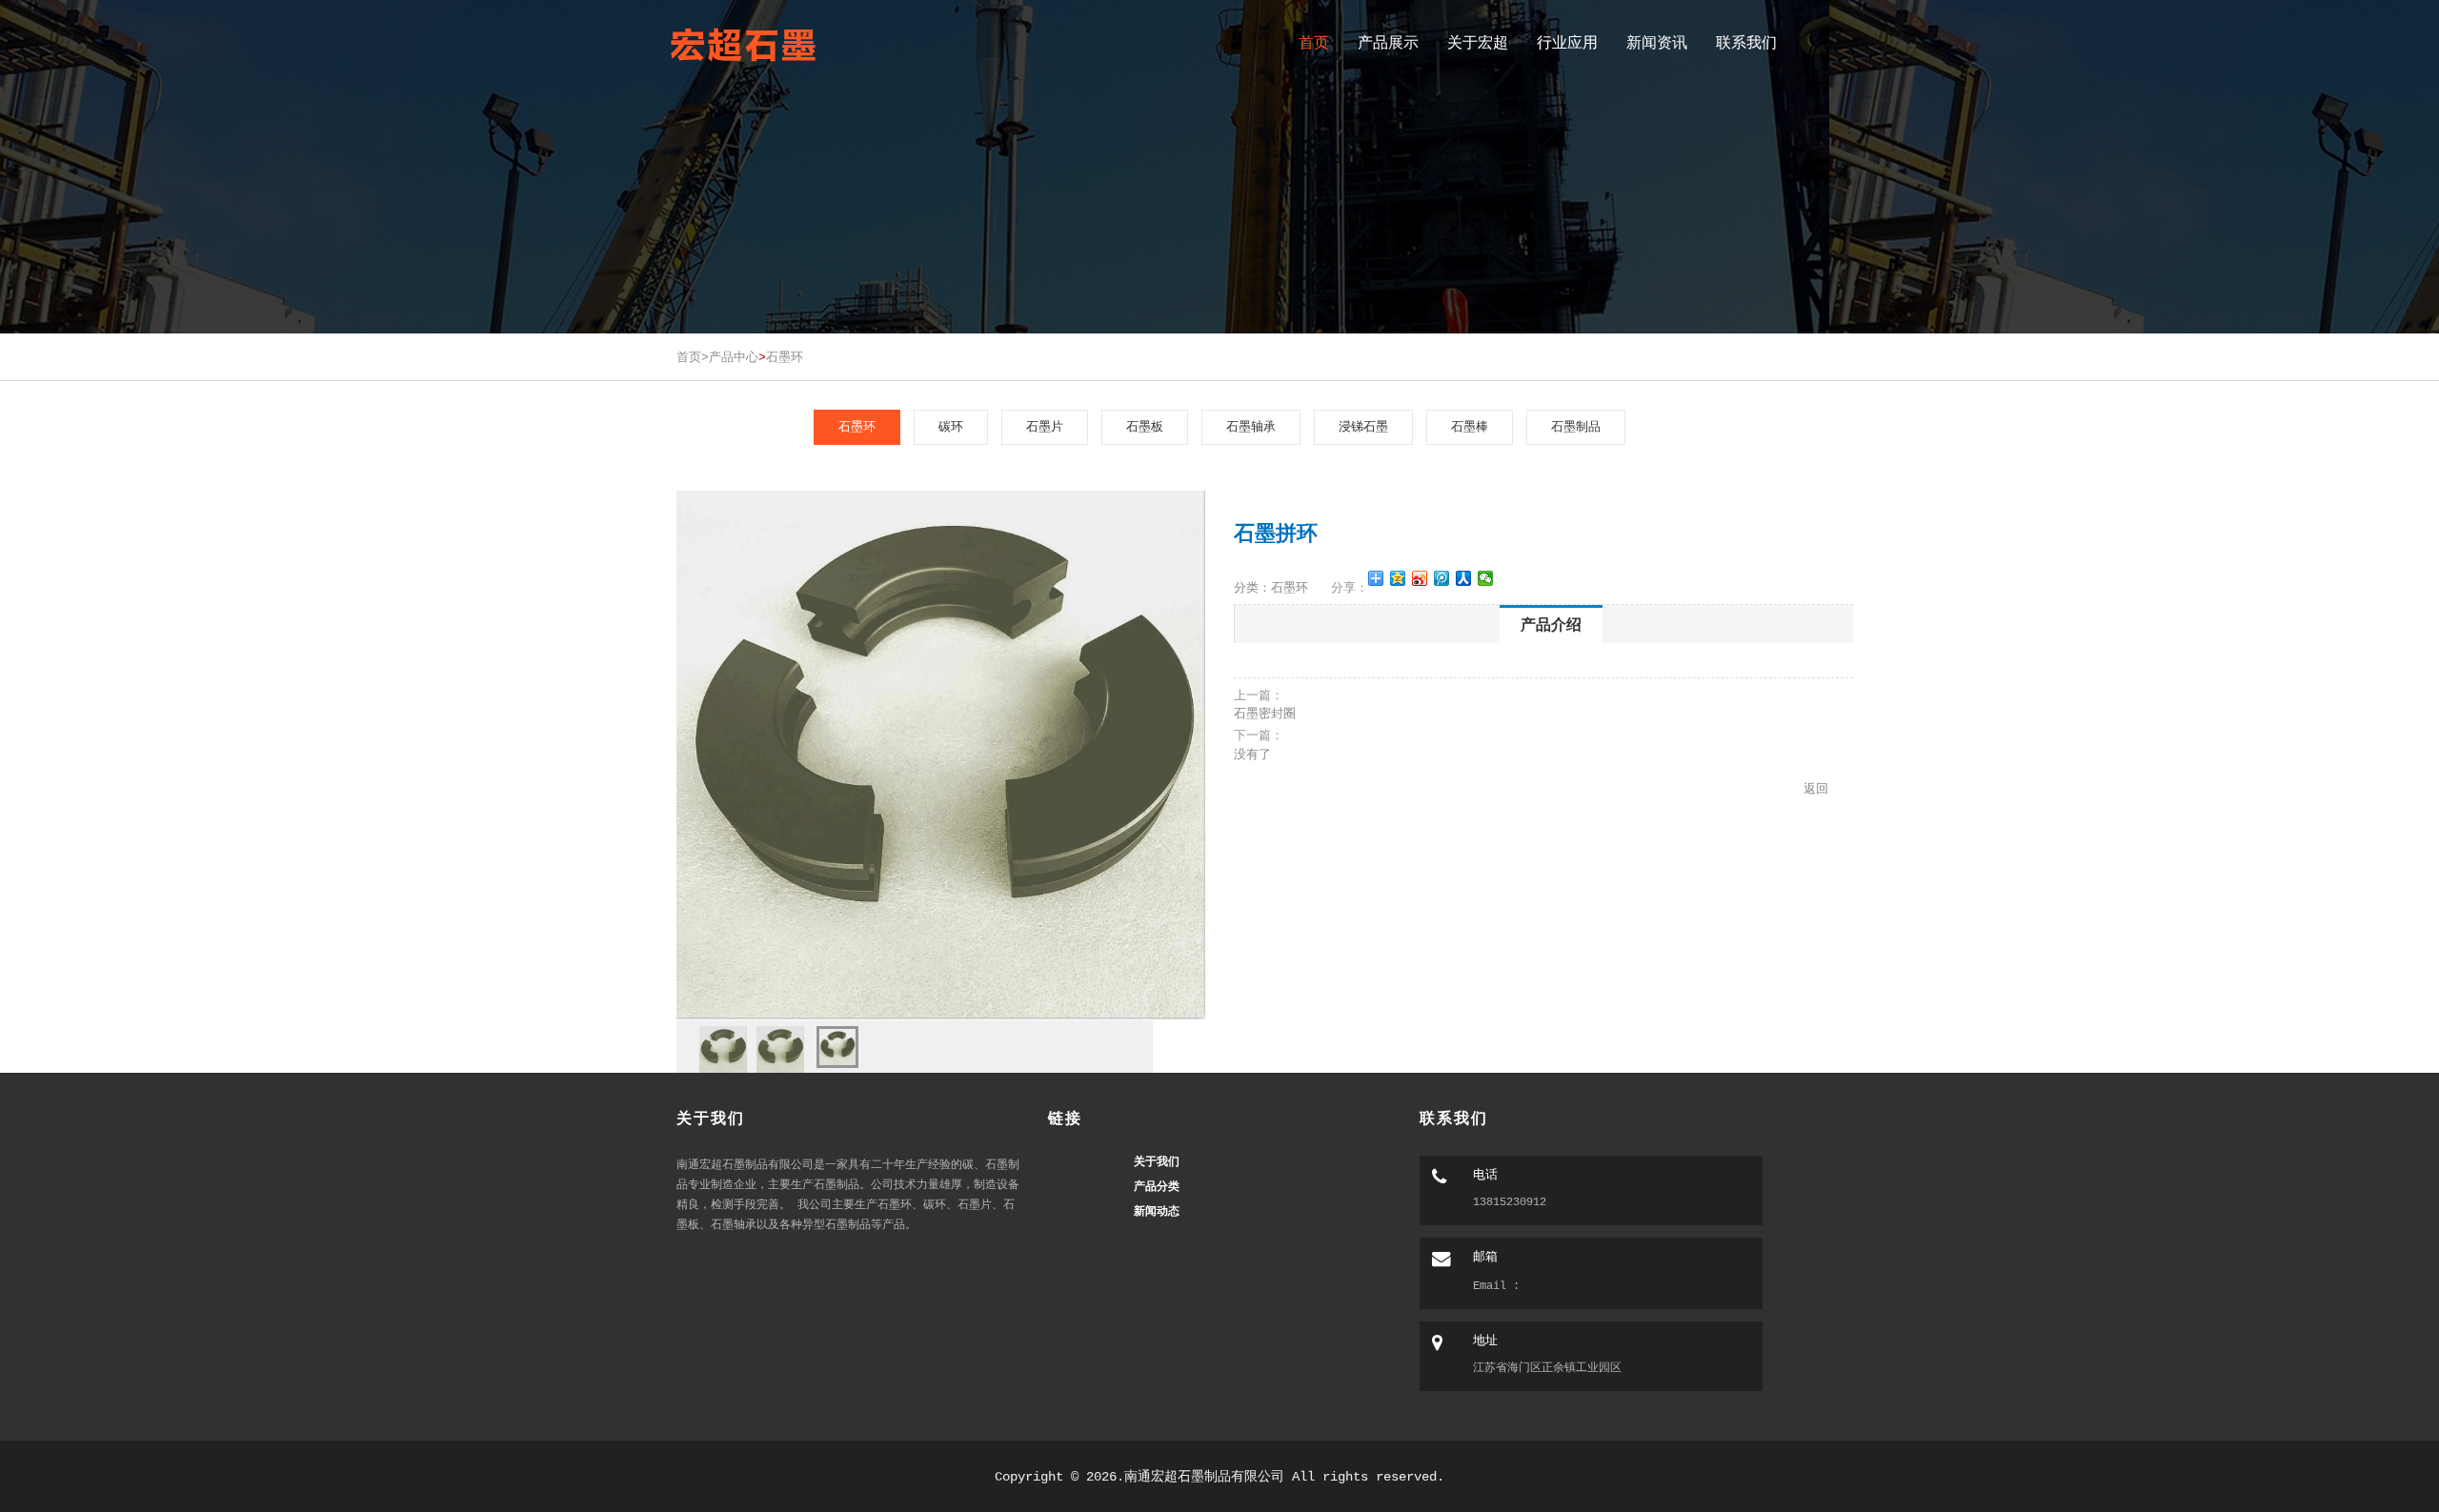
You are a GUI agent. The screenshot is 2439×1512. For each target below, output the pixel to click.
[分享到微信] (1486, 578)
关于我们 (1157, 1161)
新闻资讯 (1657, 42)
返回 (1816, 788)
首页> (693, 357)
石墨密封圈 (1265, 713)
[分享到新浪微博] (1420, 578)
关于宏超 (1478, 42)
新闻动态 (1157, 1210)
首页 (1314, 42)
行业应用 (1567, 42)
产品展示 (1388, 42)
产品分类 (1157, 1186)
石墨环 (785, 357)
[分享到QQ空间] (1398, 578)
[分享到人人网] (1464, 578)
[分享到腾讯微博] (1442, 578)
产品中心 (734, 357)
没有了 (1252, 754)
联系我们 (1746, 42)
